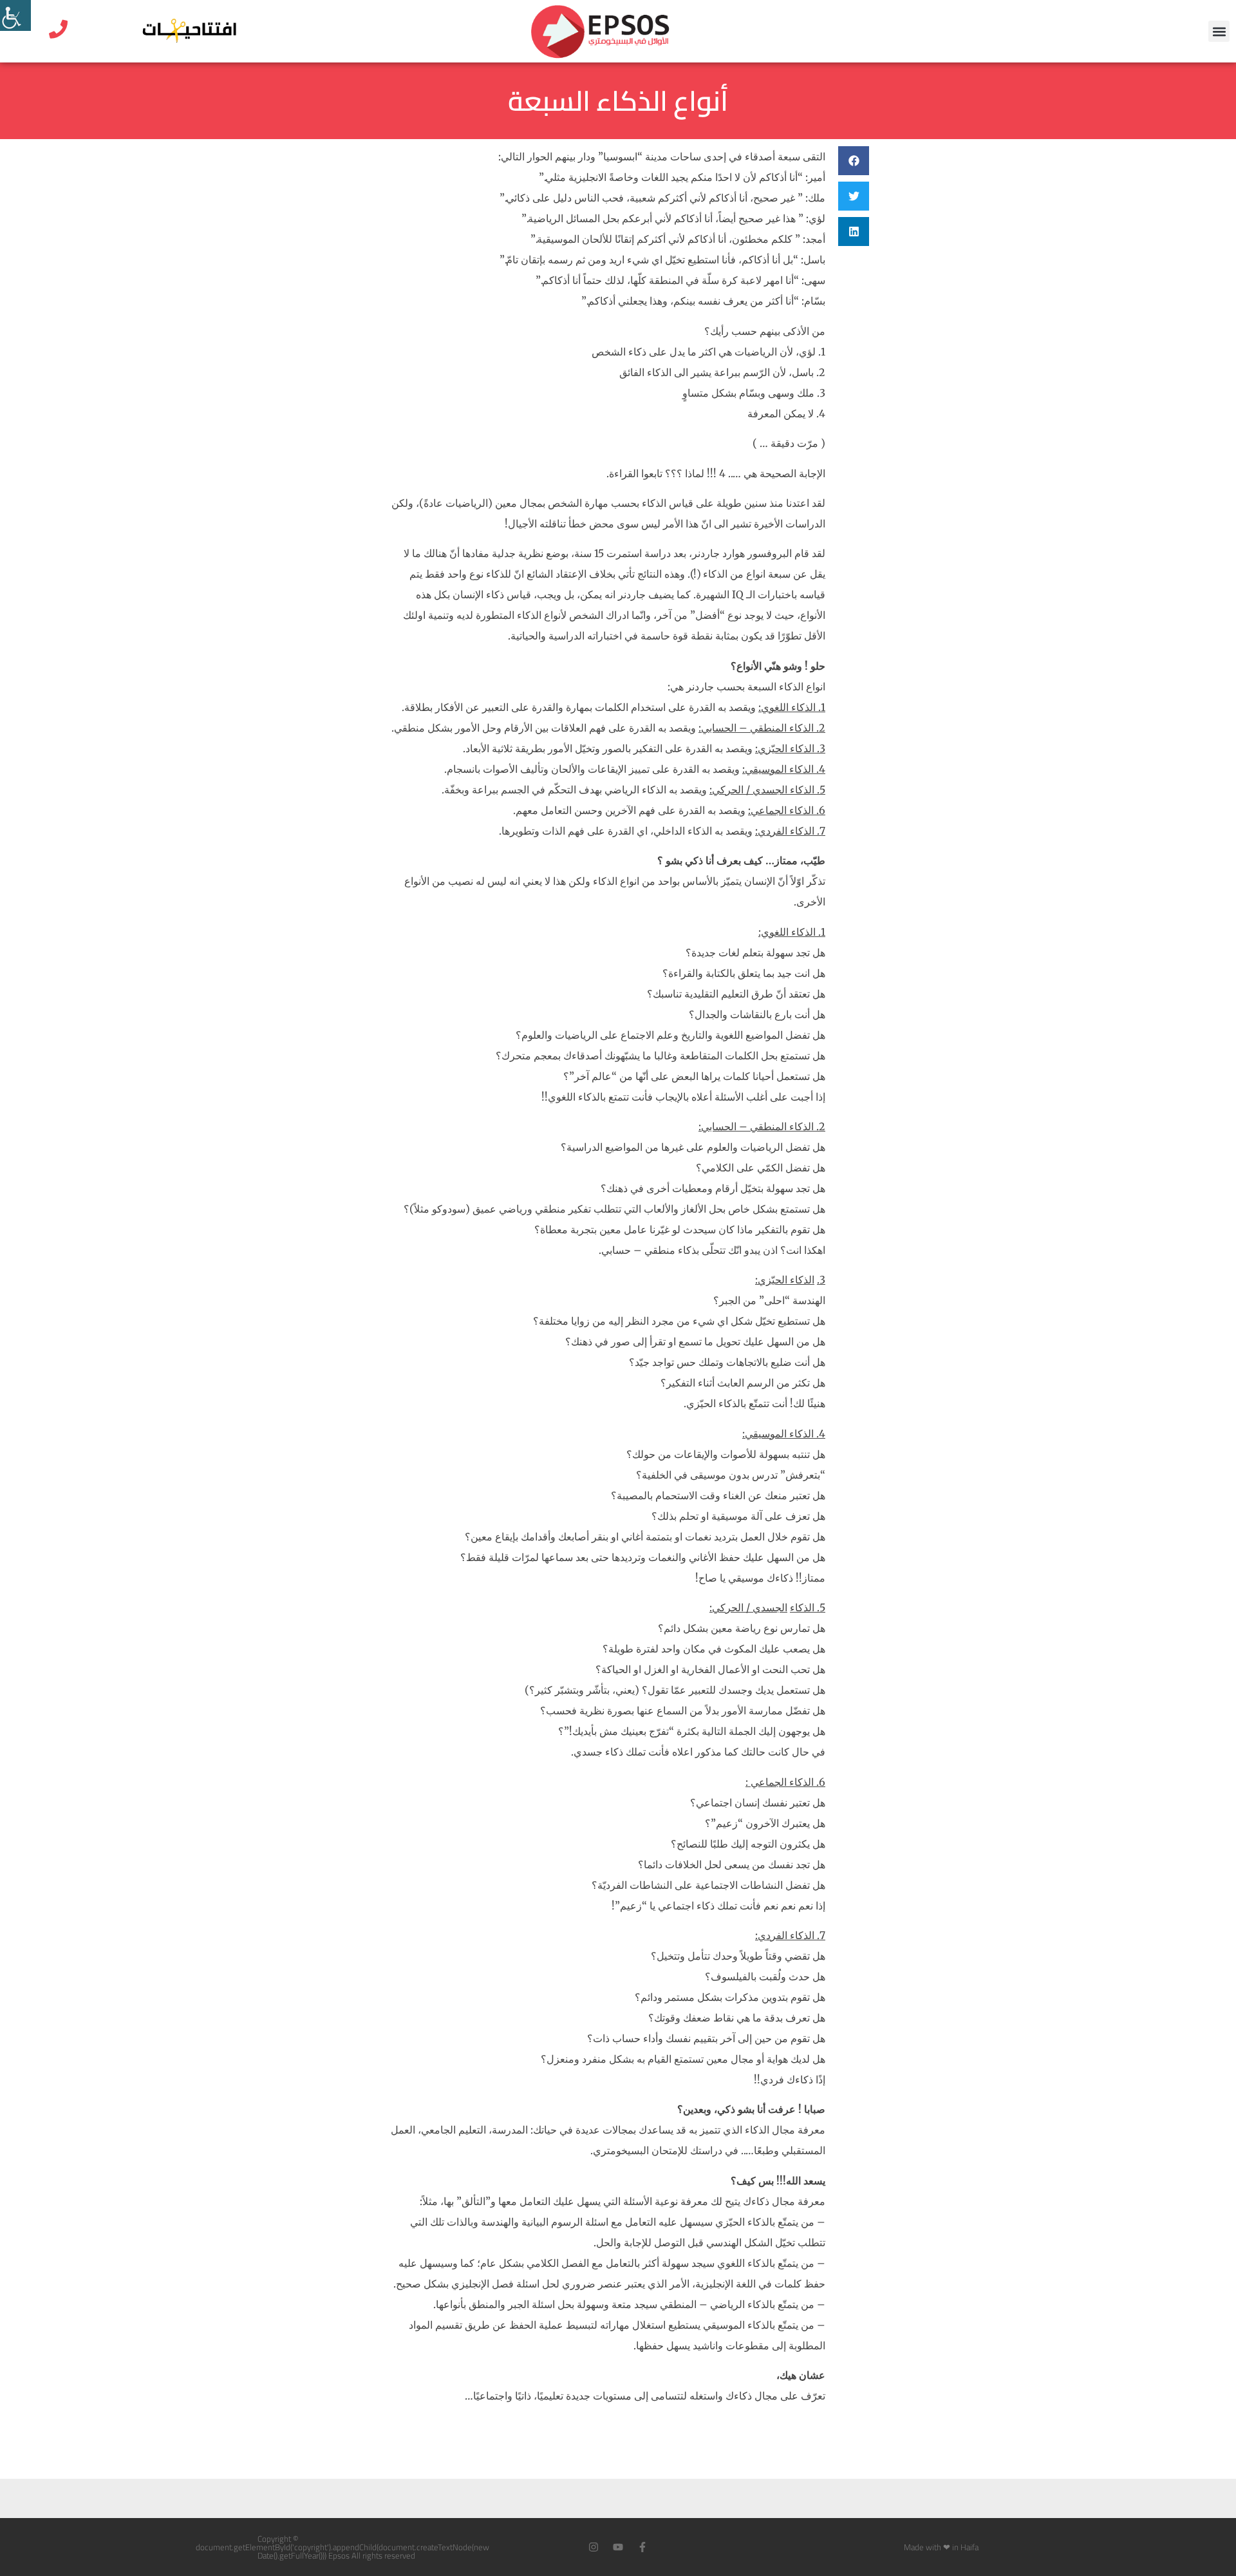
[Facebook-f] (642, 2547)
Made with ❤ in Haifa (941, 2547)
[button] (1219, 31)
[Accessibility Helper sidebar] (15, 15)
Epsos (339, 2555)
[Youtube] (618, 2547)
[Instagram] (594, 2547)
